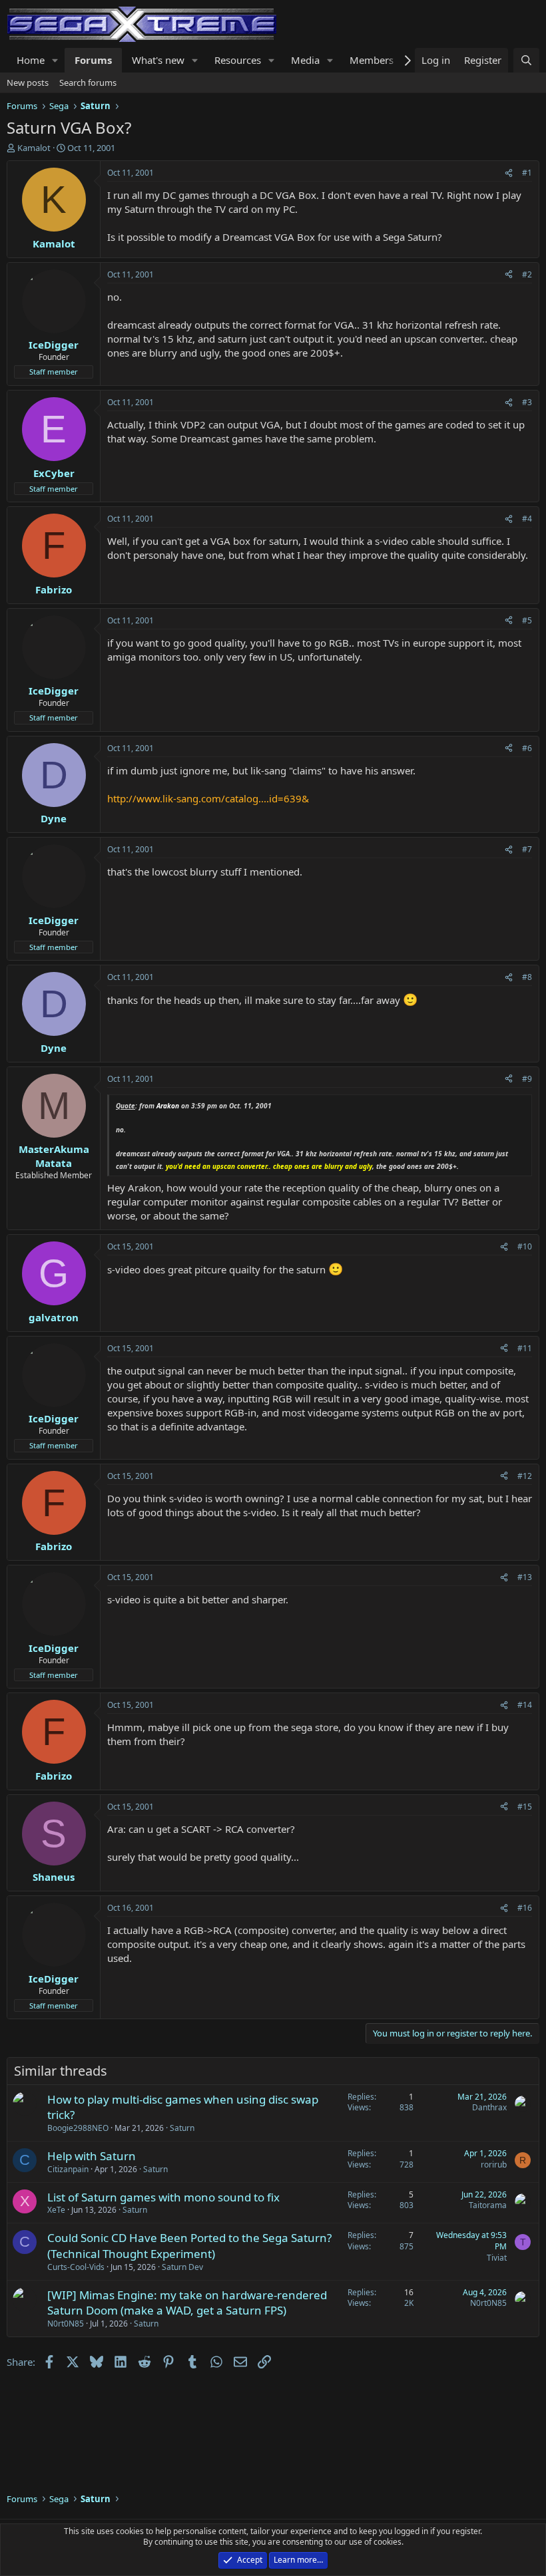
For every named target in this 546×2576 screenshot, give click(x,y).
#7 (527, 849)
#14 (525, 1705)
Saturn (182, 2128)
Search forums (88, 82)
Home (31, 60)
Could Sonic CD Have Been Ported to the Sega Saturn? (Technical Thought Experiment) (189, 2246)
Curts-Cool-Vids (76, 2267)
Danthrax (489, 2107)
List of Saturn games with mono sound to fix (163, 2197)
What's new (158, 60)
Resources (238, 60)
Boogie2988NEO (78, 2128)
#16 (525, 1908)
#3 (527, 402)
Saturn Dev (182, 2267)
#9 (527, 1079)
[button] (55, 60)
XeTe (56, 2210)
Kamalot (34, 148)
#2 (527, 274)
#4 (527, 519)
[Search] (526, 60)
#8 (527, 977)
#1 (527, 173)
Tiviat (497, 2258)
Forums (93, 60)
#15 (525, 1807)
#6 (527, 748)
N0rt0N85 (66, 2324)
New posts (28, 82)
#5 (527, 620)
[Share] (509, 173)
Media (305, 60)
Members (372, 60)
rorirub (494, 2165)
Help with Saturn (92, 2156)
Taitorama (488, 2205)
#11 (525, 1348)
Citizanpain (68, 2169)
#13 (525, 1577)
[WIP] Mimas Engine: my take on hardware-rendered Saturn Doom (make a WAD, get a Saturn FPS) (187, 2303)
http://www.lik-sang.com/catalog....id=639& (208, 798)
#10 (525, 1246)
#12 (525, 1476)
